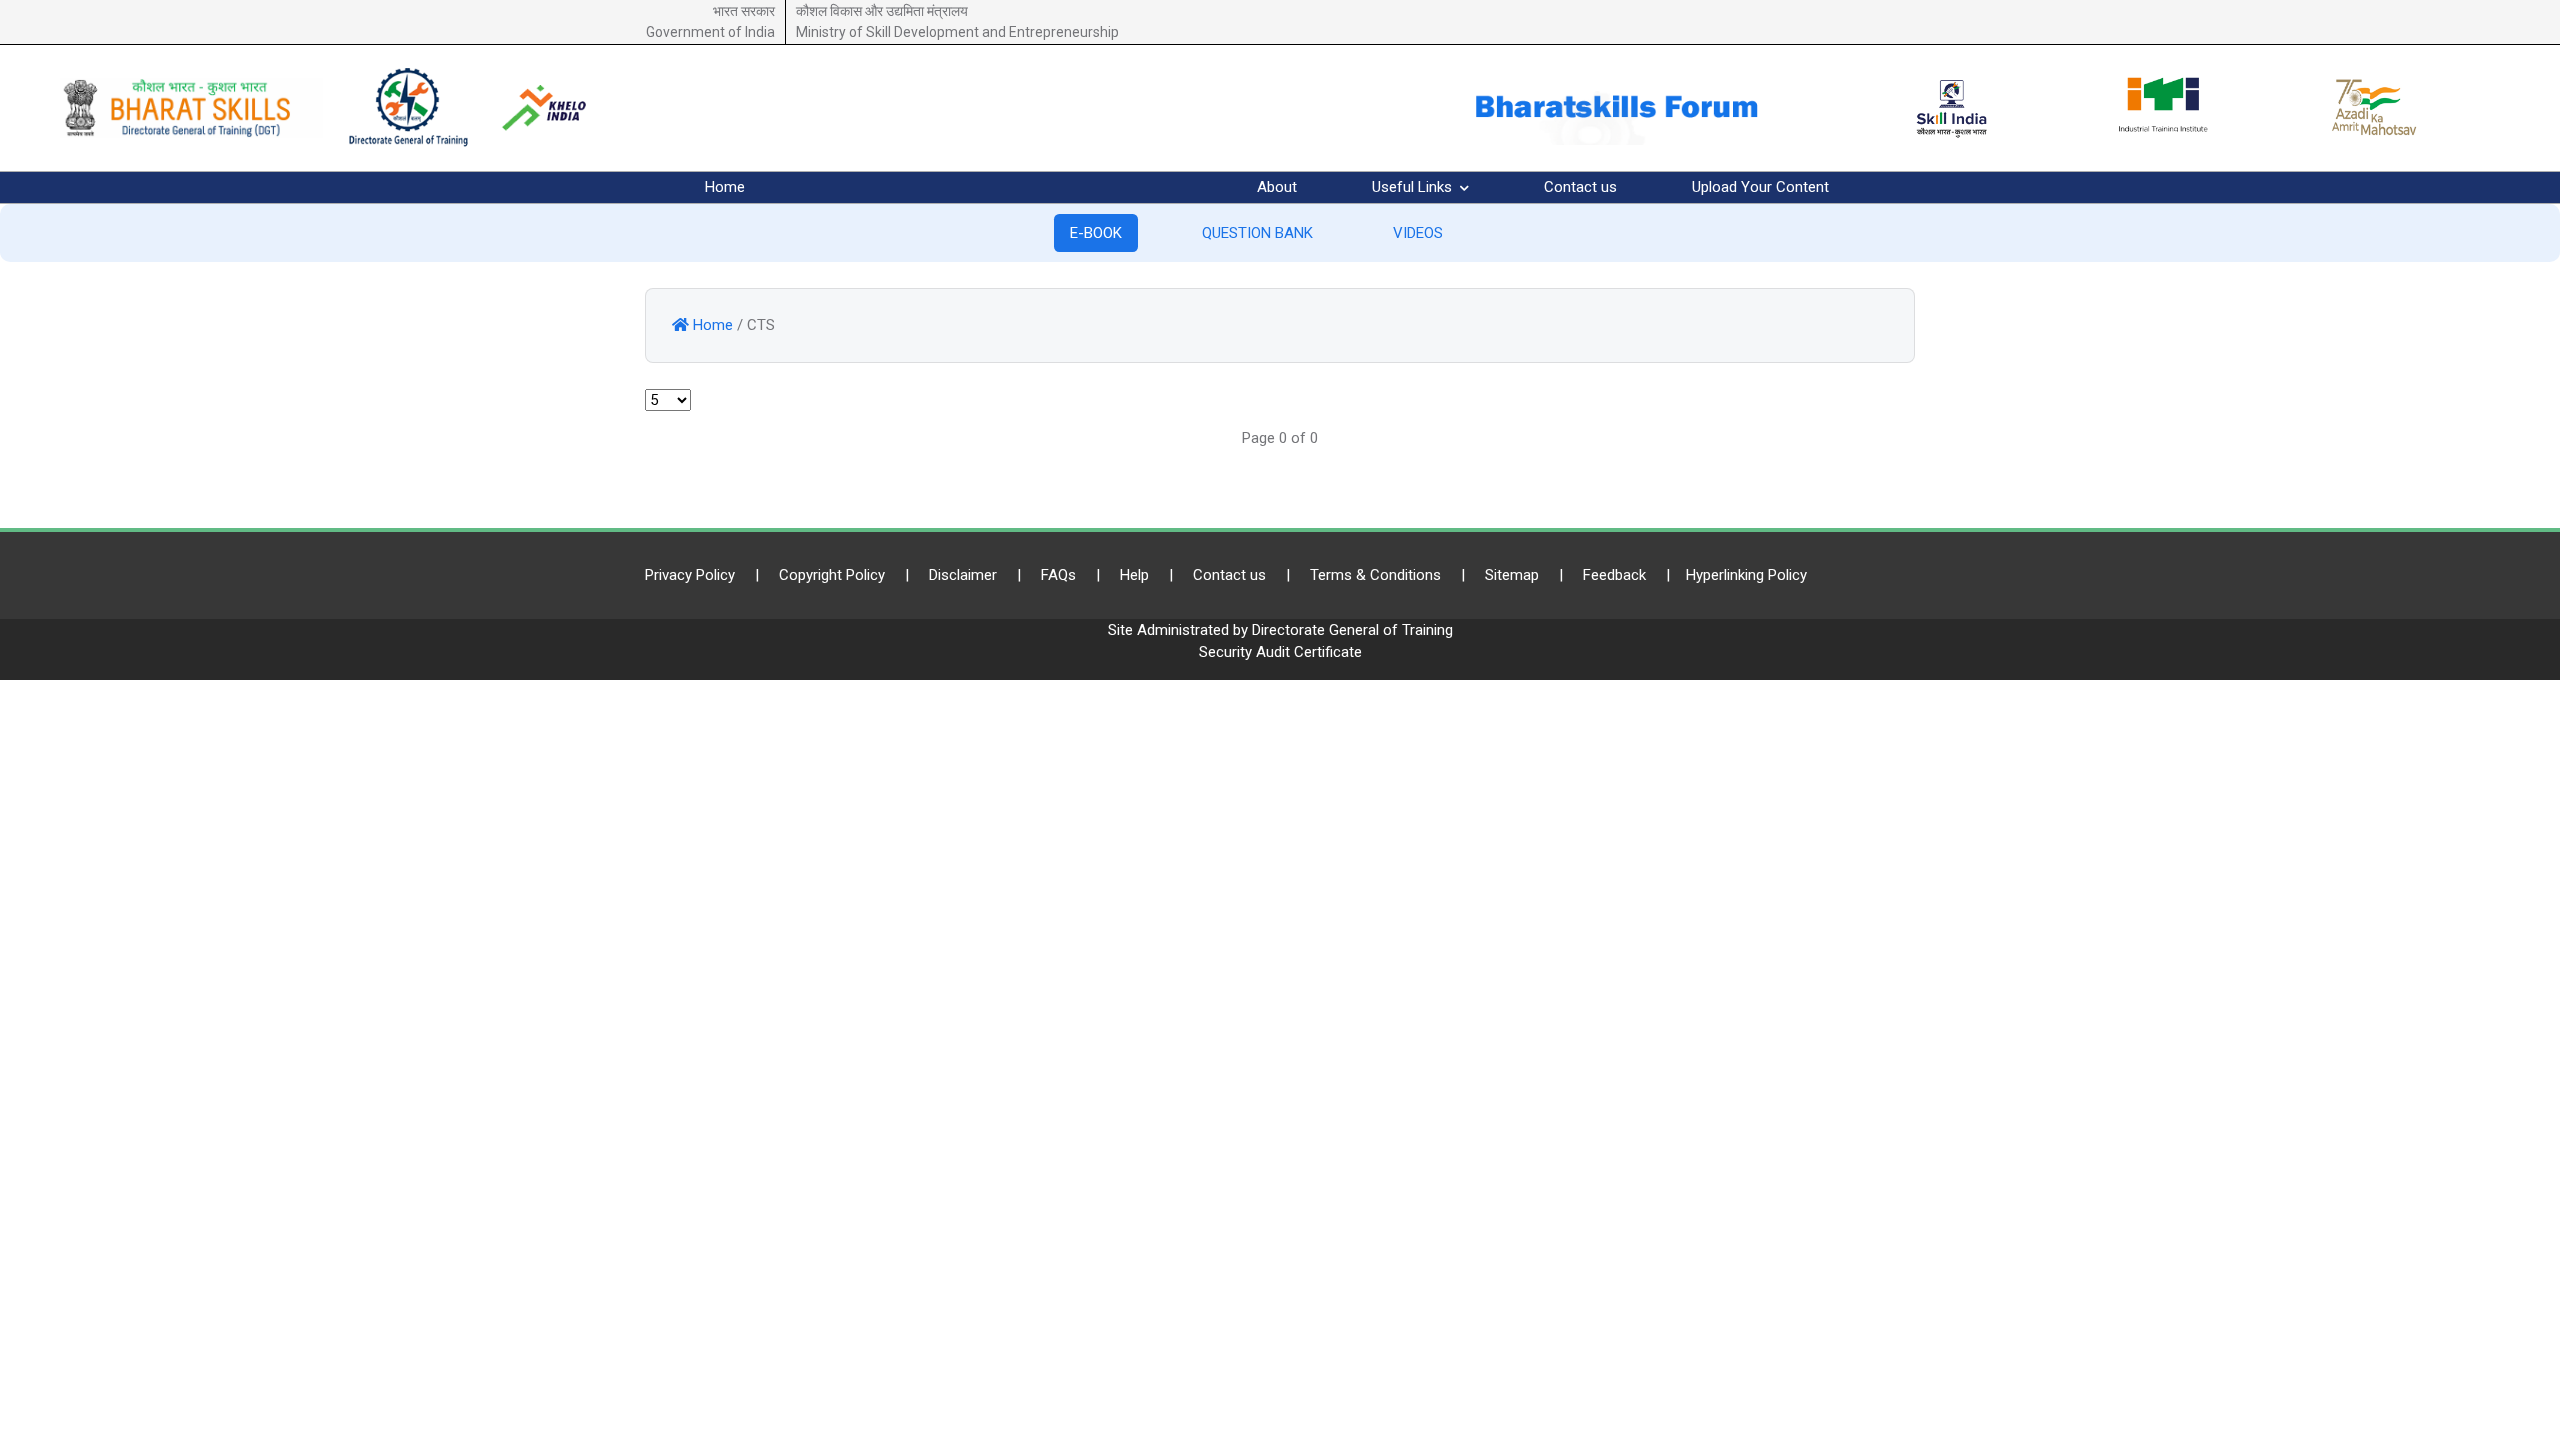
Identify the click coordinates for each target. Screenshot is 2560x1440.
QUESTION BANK (1257, 233)
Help (1134, 575)
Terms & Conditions (1375, 575)
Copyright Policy (832, 575)
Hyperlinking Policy (1746, 575)
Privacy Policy (690, 575)
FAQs (1058, 575)
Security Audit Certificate (1280, 652)
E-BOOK (1096, 233)
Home (725, 187)
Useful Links (1414, 187)
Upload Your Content (1760, 187)
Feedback (1614, 575)
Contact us (1580, 187)
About (1277, 187)
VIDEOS (1418, 233)
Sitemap (1512, 575)
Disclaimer (963, 575)
